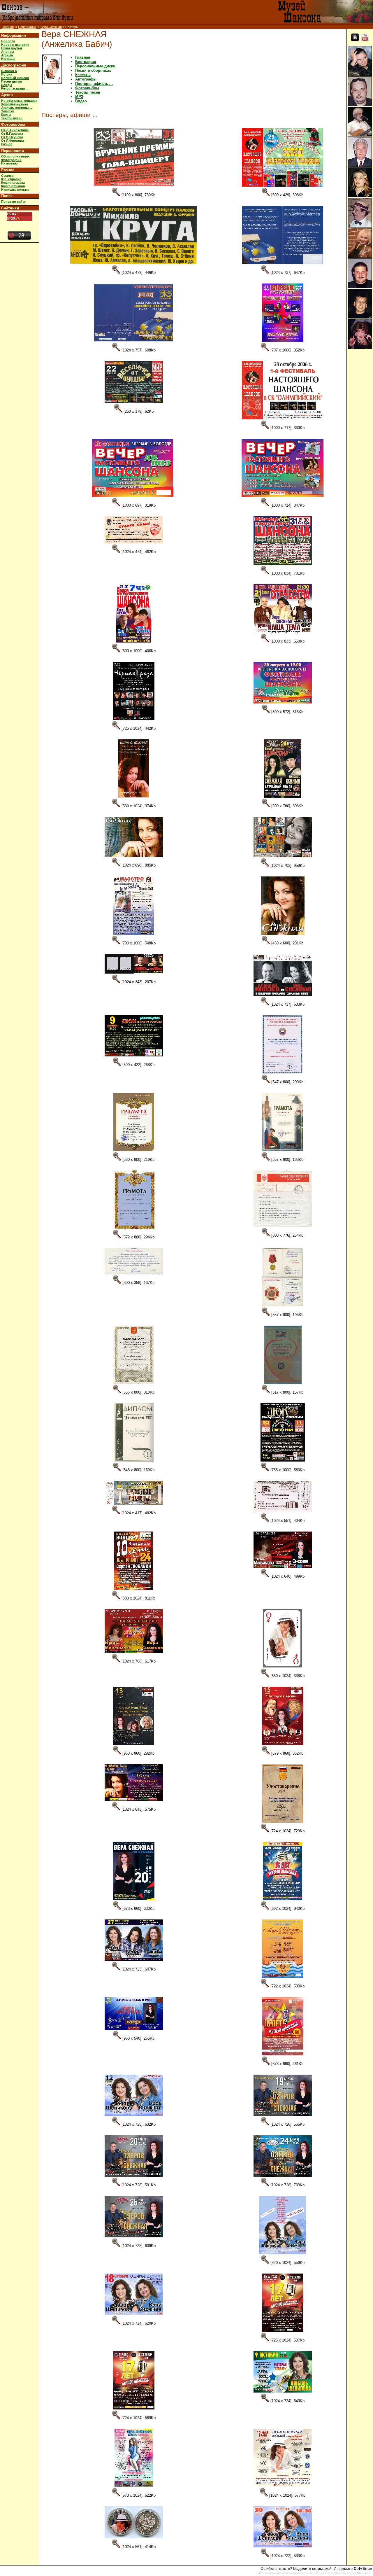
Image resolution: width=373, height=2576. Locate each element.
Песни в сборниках (93, 70)
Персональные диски (95, 66)
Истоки (7, 74)
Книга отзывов (13, 186)
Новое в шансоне (15, 45)
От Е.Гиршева (12, 134)
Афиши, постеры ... (17, 108)
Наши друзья (12, 48)
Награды (8, 59)
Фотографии (11, 160)
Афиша (7, 55)
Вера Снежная (51, 27)
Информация (14, 35)
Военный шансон (15, 78)
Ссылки (7, 176)
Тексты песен (12, 118)
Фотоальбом (13, 124)
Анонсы (8, 52)
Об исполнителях (15, 156)
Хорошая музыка (15, 104)
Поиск (7, 196)
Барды (7, 85)
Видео (81, 101)
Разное (7, 144)
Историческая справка (19, 101)
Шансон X (9, 71)
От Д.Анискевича (15, 130)
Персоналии (27, 27)
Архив (7, 95)
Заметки (8, 111)
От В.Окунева (12, 137)
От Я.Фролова (13, 141)
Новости (8, 41)
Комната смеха (13, 183)
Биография (86, 62)
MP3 (79, 97)
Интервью (9, 163)
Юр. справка (11, 179)
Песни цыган (12, 81)
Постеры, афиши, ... (94, 84)
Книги (6, 115)
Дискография (14, 65)
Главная (8, 27)
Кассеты (83, 75)
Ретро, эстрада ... (15, 88)
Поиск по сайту (13, 202)
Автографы (86, 79)
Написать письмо (15, 190)
